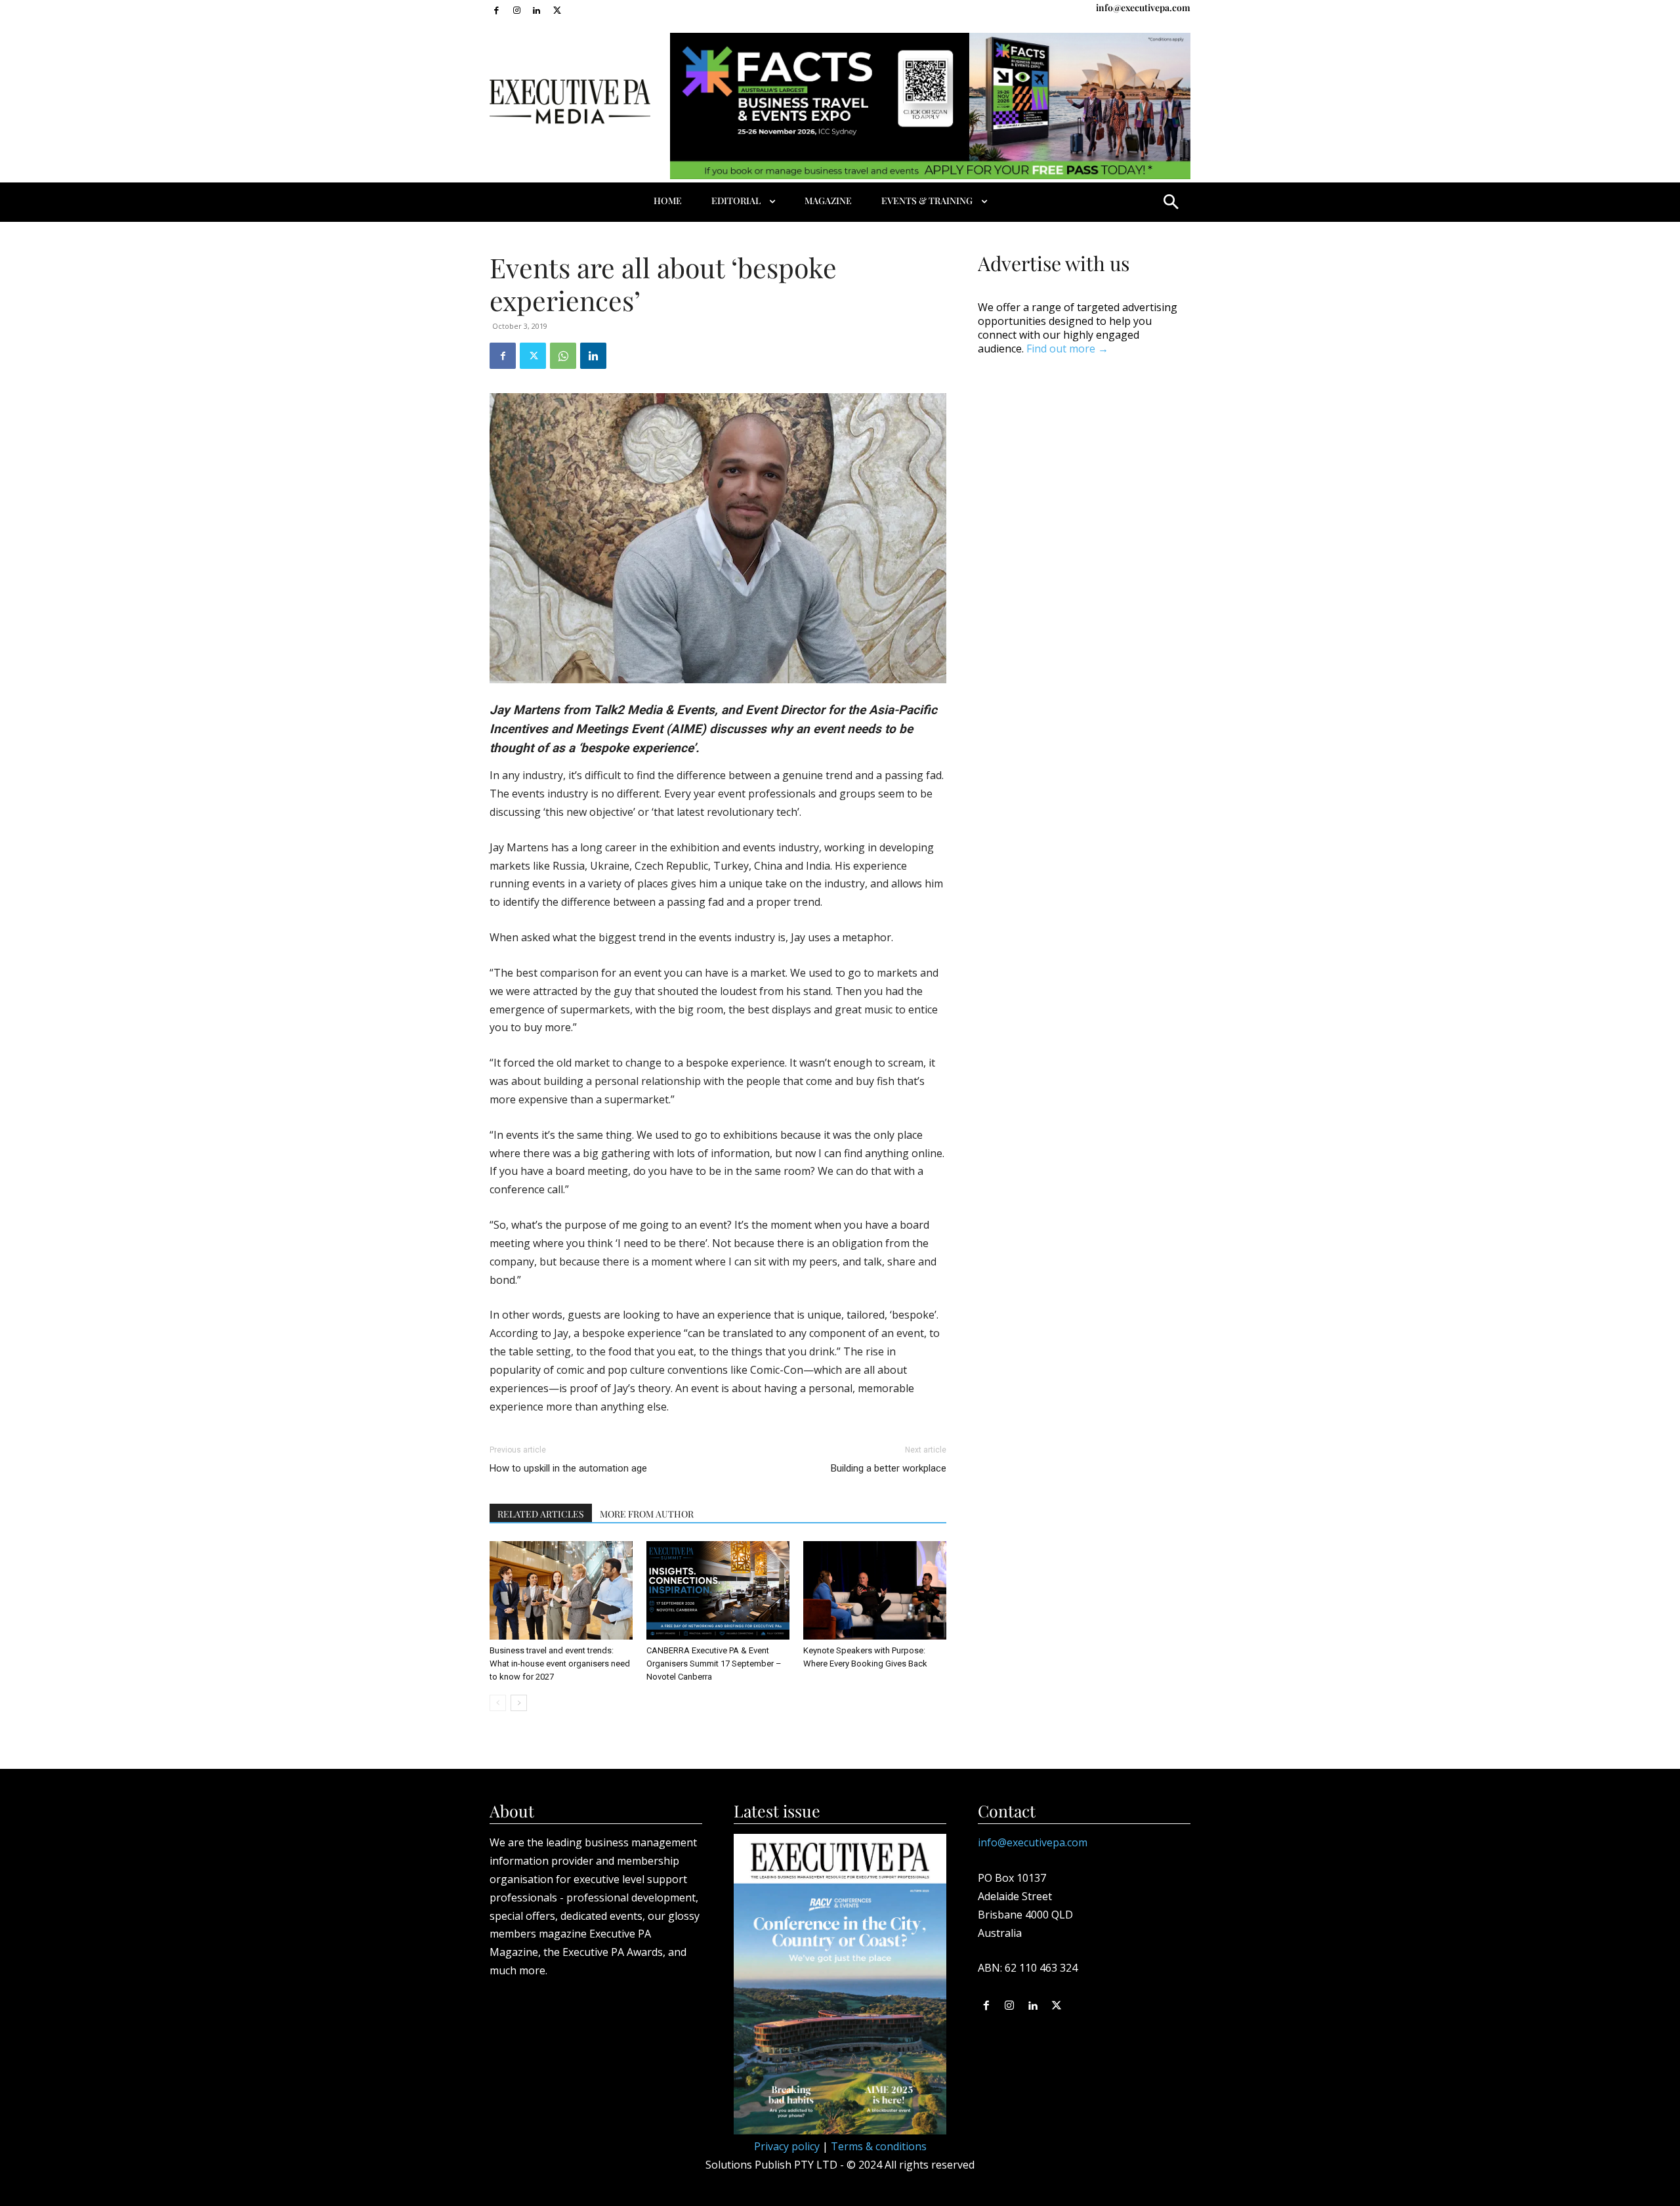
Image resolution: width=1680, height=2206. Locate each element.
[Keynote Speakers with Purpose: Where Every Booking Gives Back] (875, 1590)
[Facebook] (496, 10)
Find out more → (1067, 349)
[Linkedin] (537, 10)
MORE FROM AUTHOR (647, 1514)
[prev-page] (498, 1703)
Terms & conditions (879, 2146)
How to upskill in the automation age (568, 1468)
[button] (1171, 202)
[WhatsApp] (563, 356)
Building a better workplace (889, 1468)
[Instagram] (517, 10)
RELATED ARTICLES (541, 1514)
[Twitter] (557, 10)
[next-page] (519, 1703)
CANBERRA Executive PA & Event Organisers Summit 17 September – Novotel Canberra (714, 1664)
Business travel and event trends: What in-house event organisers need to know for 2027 (560, 1664)
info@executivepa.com (1143, 8)
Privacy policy (787, 2146)
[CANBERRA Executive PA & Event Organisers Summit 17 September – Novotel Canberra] (718, 1590)
